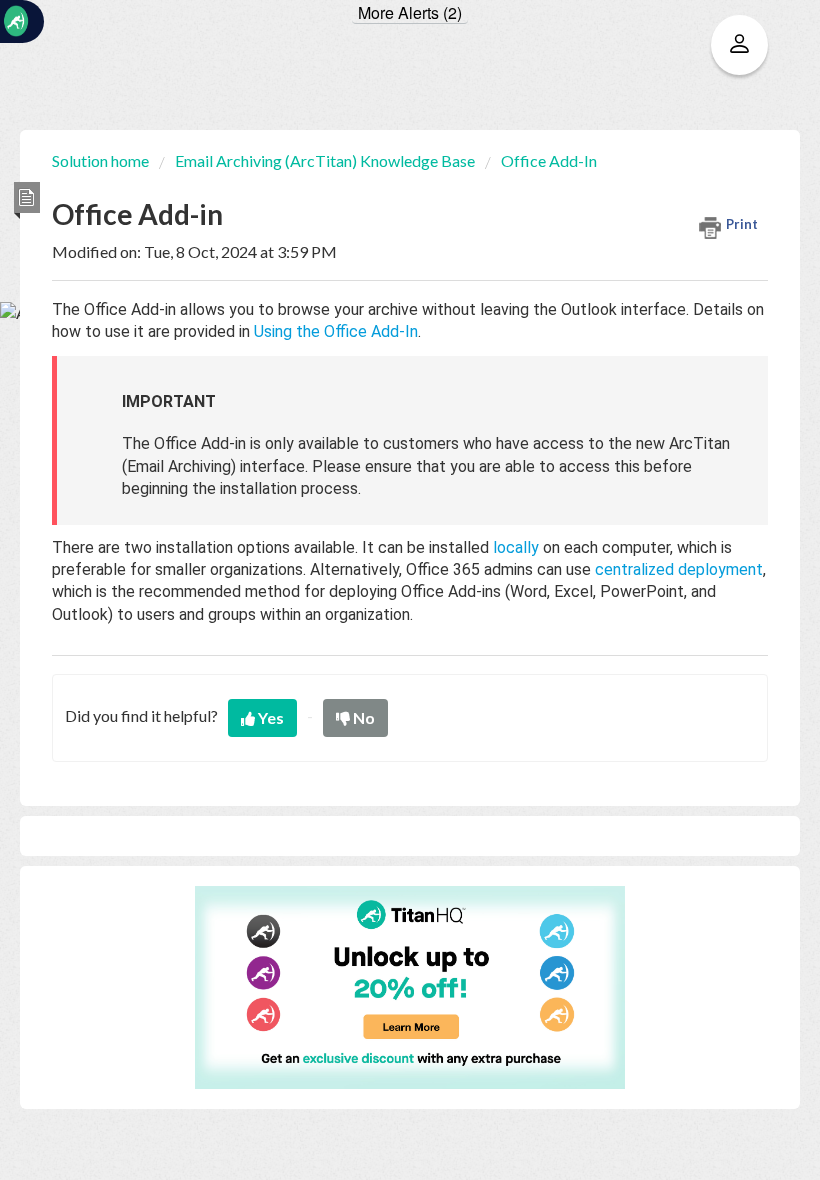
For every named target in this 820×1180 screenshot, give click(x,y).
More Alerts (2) (410, 13)
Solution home (102, 160)
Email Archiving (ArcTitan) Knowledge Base (325, 160)
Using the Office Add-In (336, 331)
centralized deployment (679, 569)
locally (516, 547)
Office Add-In (549, 160)
